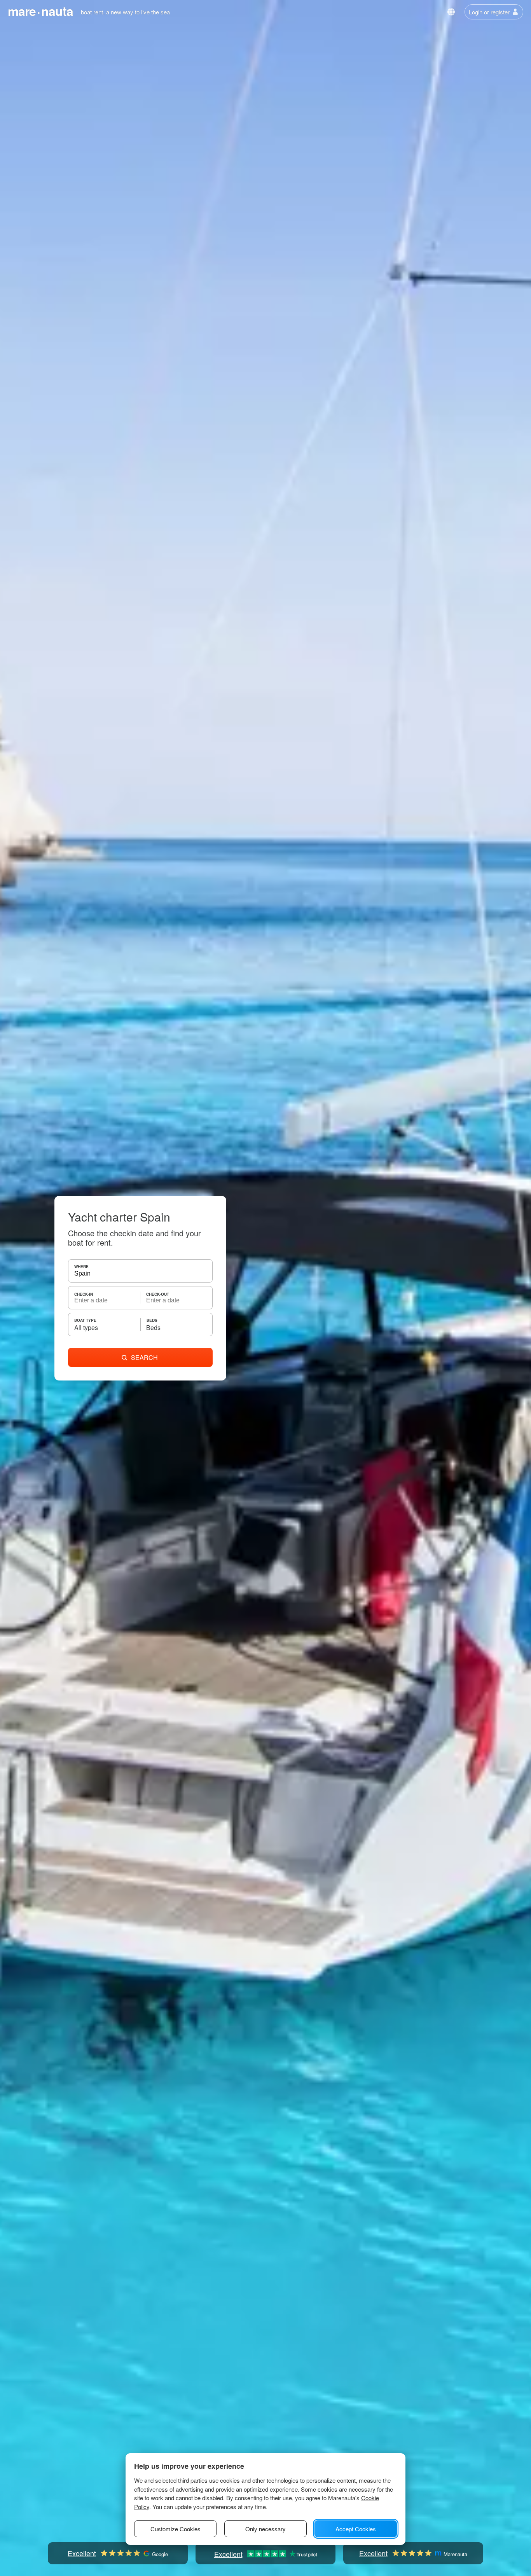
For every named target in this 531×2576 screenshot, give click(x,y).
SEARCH (144, 1357)
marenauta (40, 11)
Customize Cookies (176, 2529)
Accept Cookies (356, 2529)
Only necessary (265, 2529)
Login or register (489, 12)
